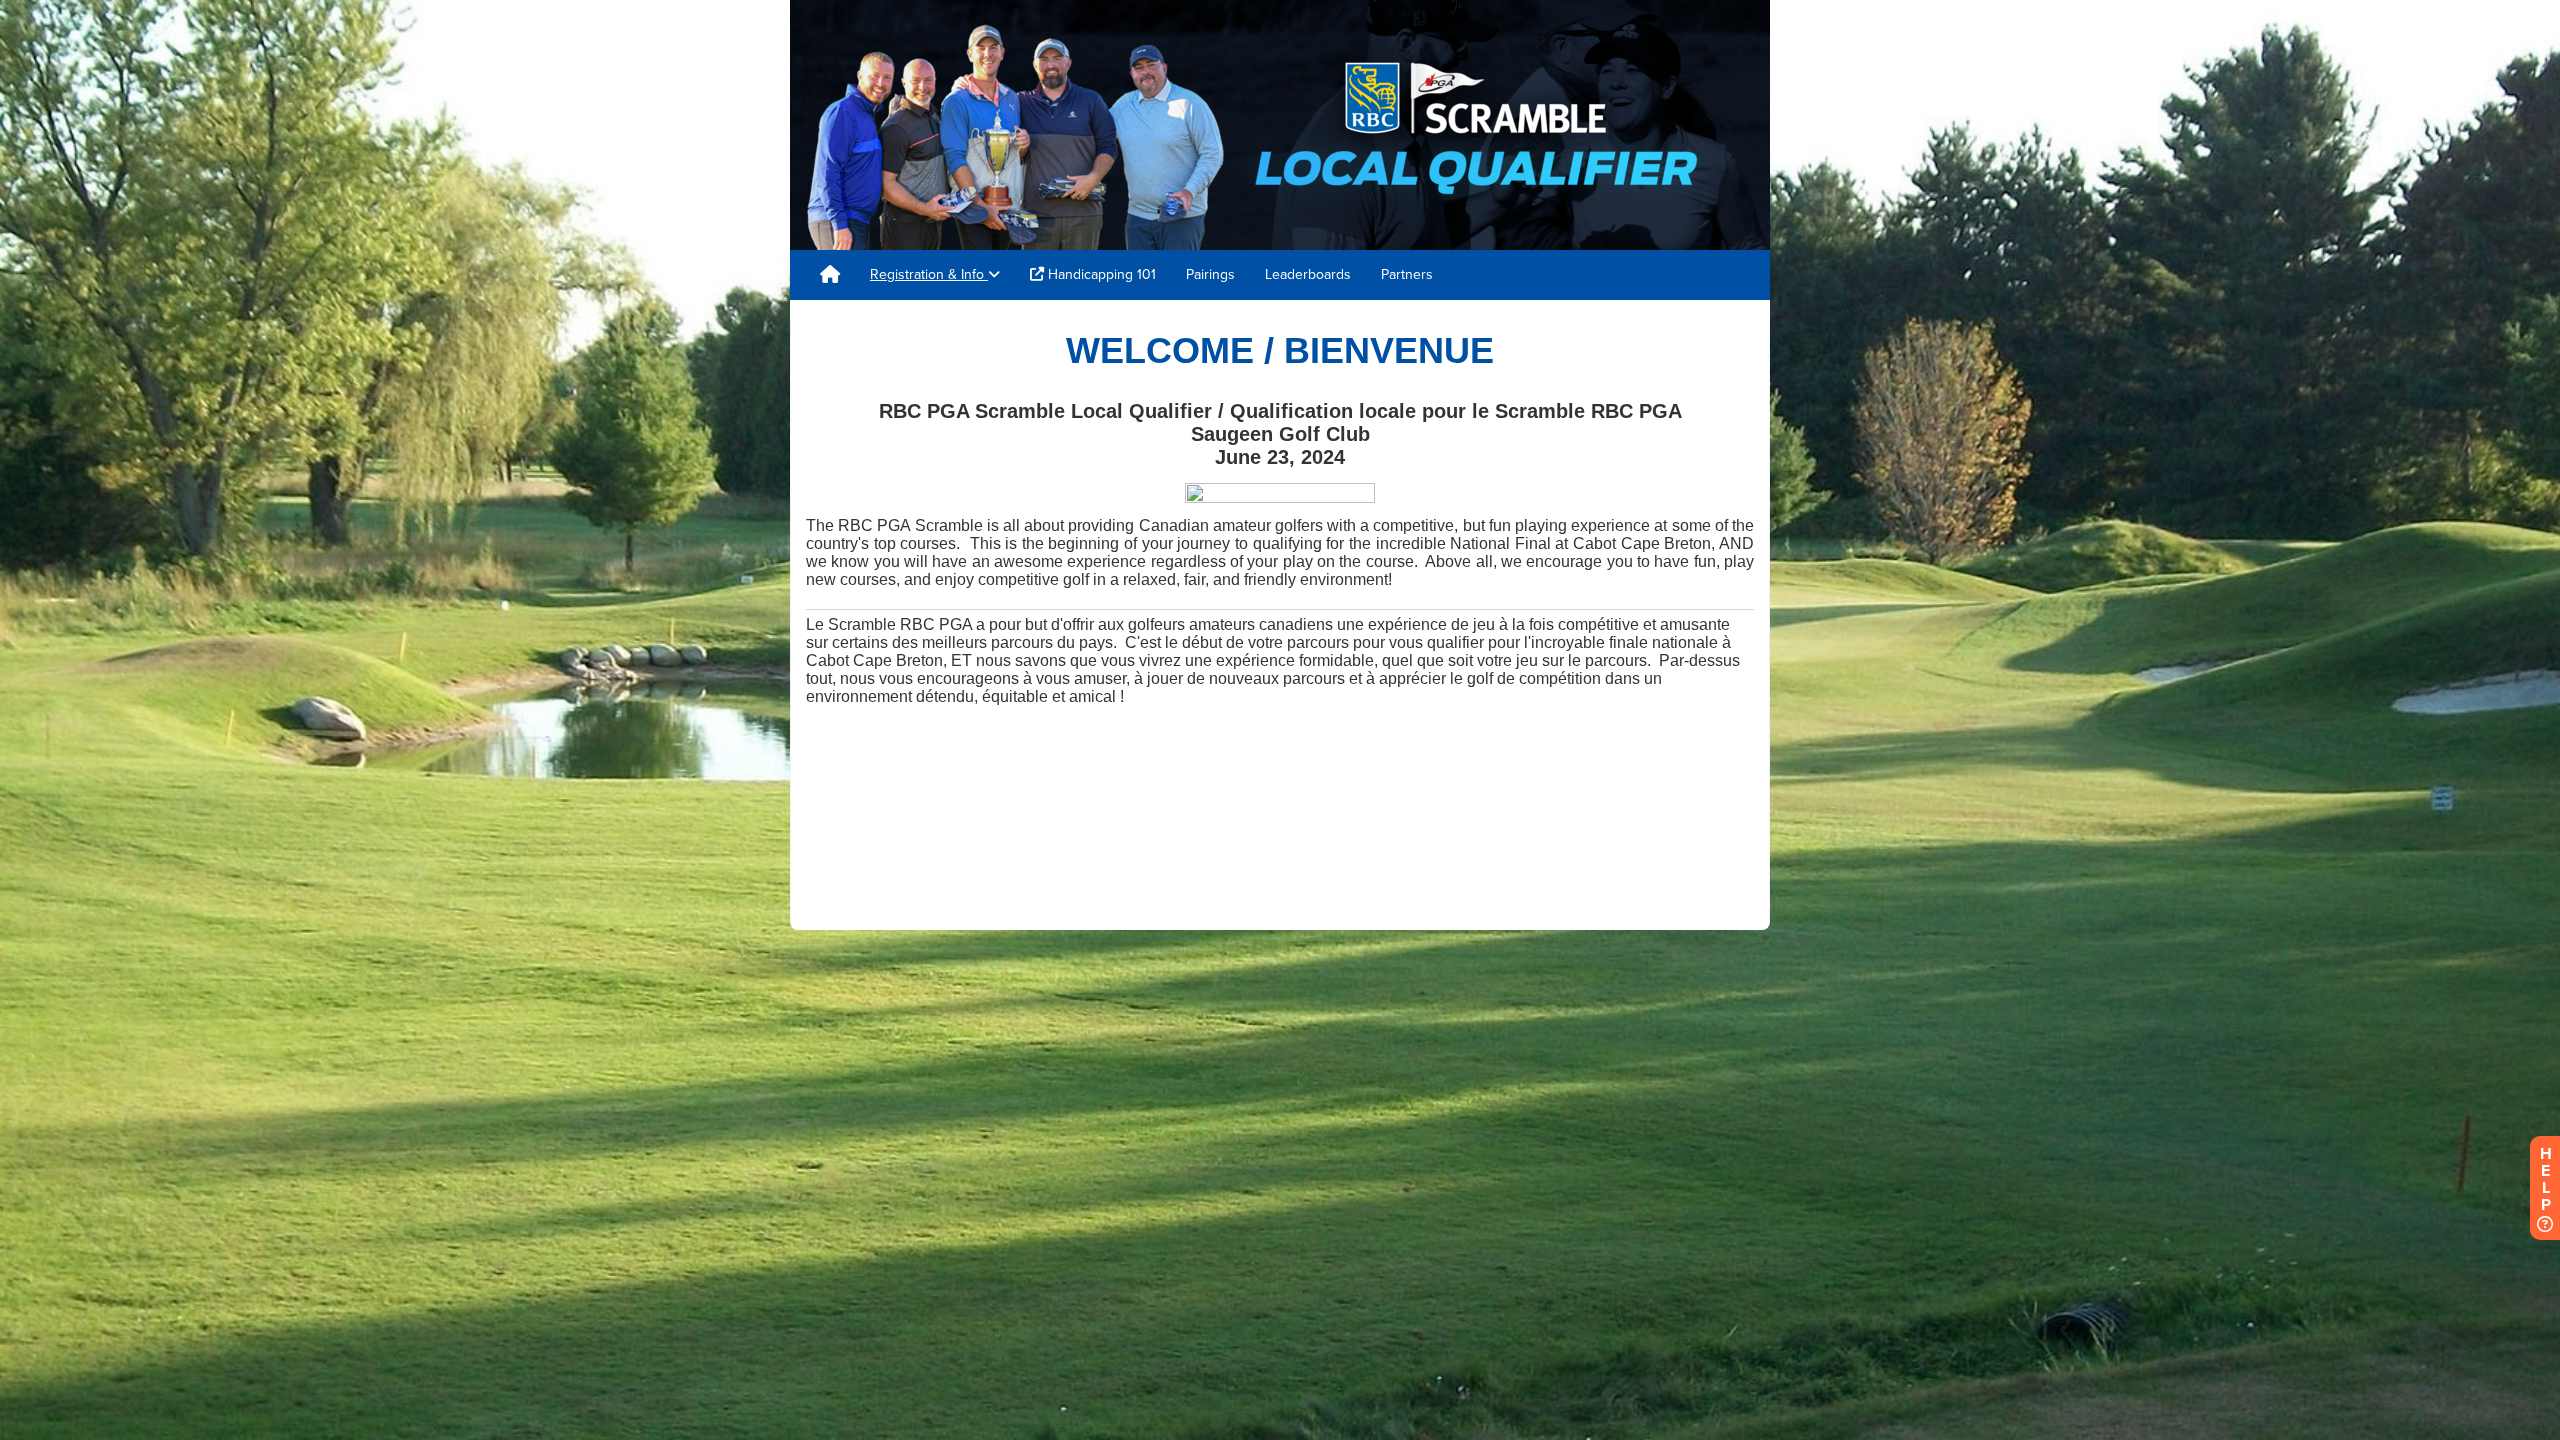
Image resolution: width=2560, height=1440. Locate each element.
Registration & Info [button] (929, 274)
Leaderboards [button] (1308, 274)
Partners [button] (1407, 274)
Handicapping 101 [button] (1100, 274)
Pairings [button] (1210, 274)
